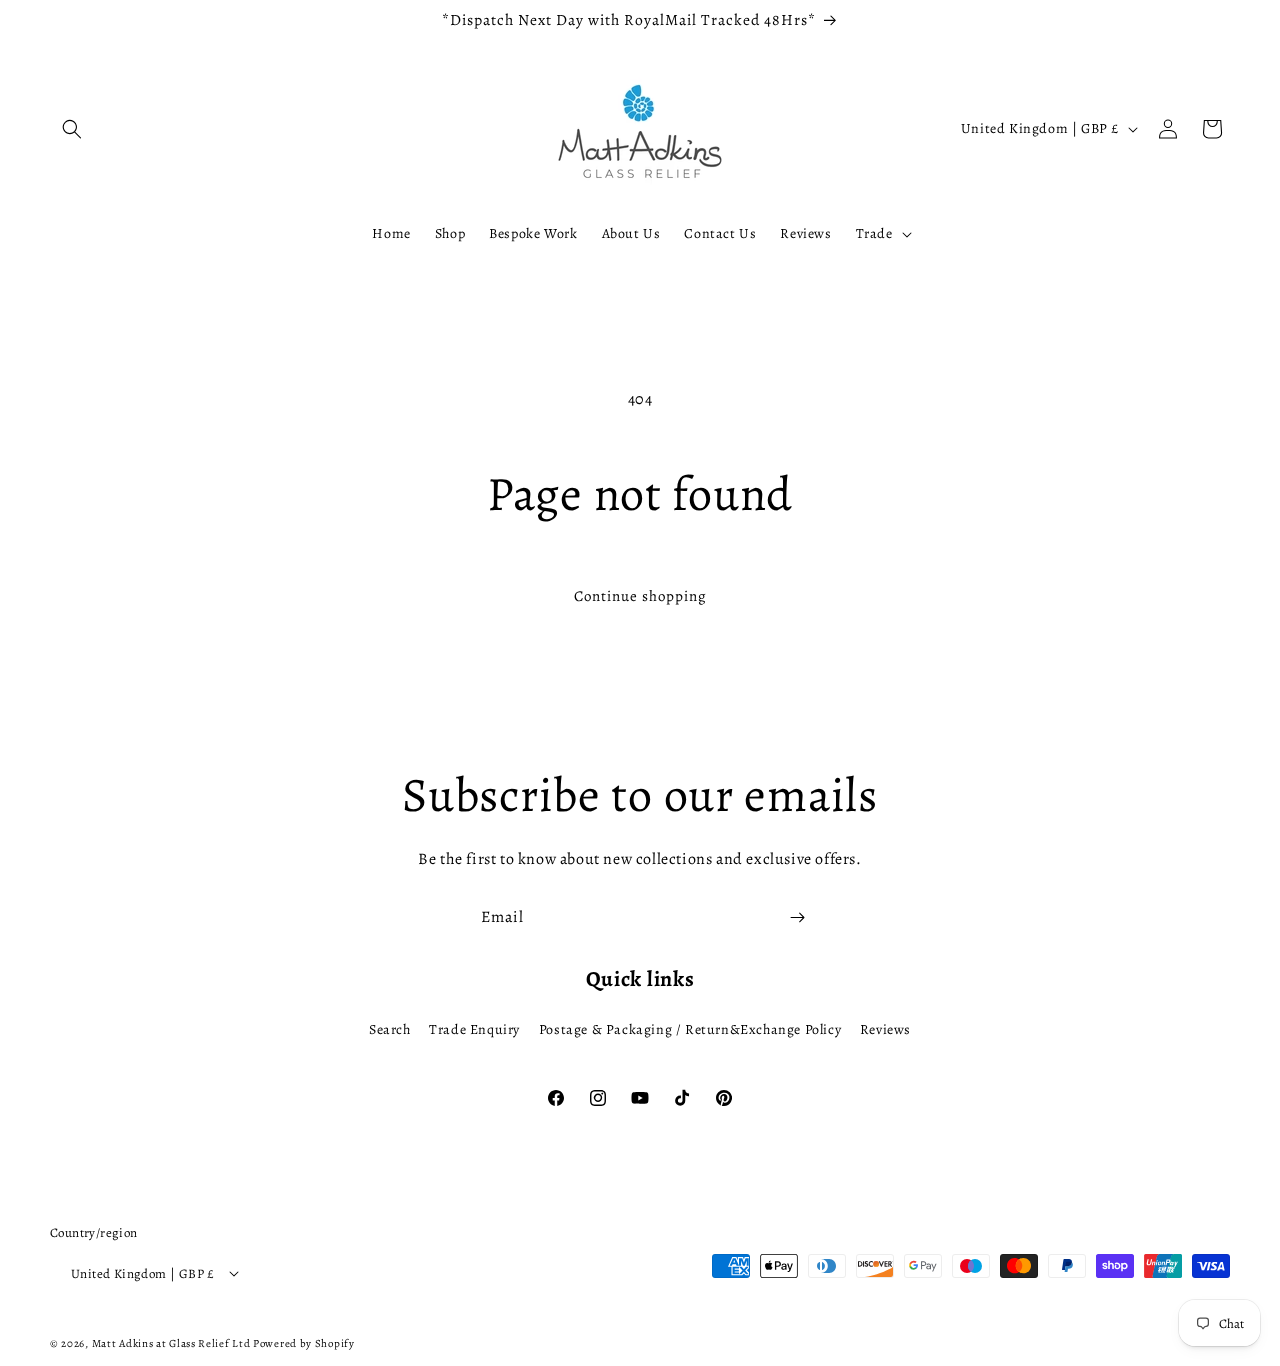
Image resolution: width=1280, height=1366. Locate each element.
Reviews (885, 1029)
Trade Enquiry (474, 1029)
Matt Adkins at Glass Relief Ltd (171, 1343)
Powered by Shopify (304, 1343)
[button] (72, 129)
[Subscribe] (797, 917)
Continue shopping (640, 596)
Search (390, 1029)
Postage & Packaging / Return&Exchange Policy (690, 1029)
